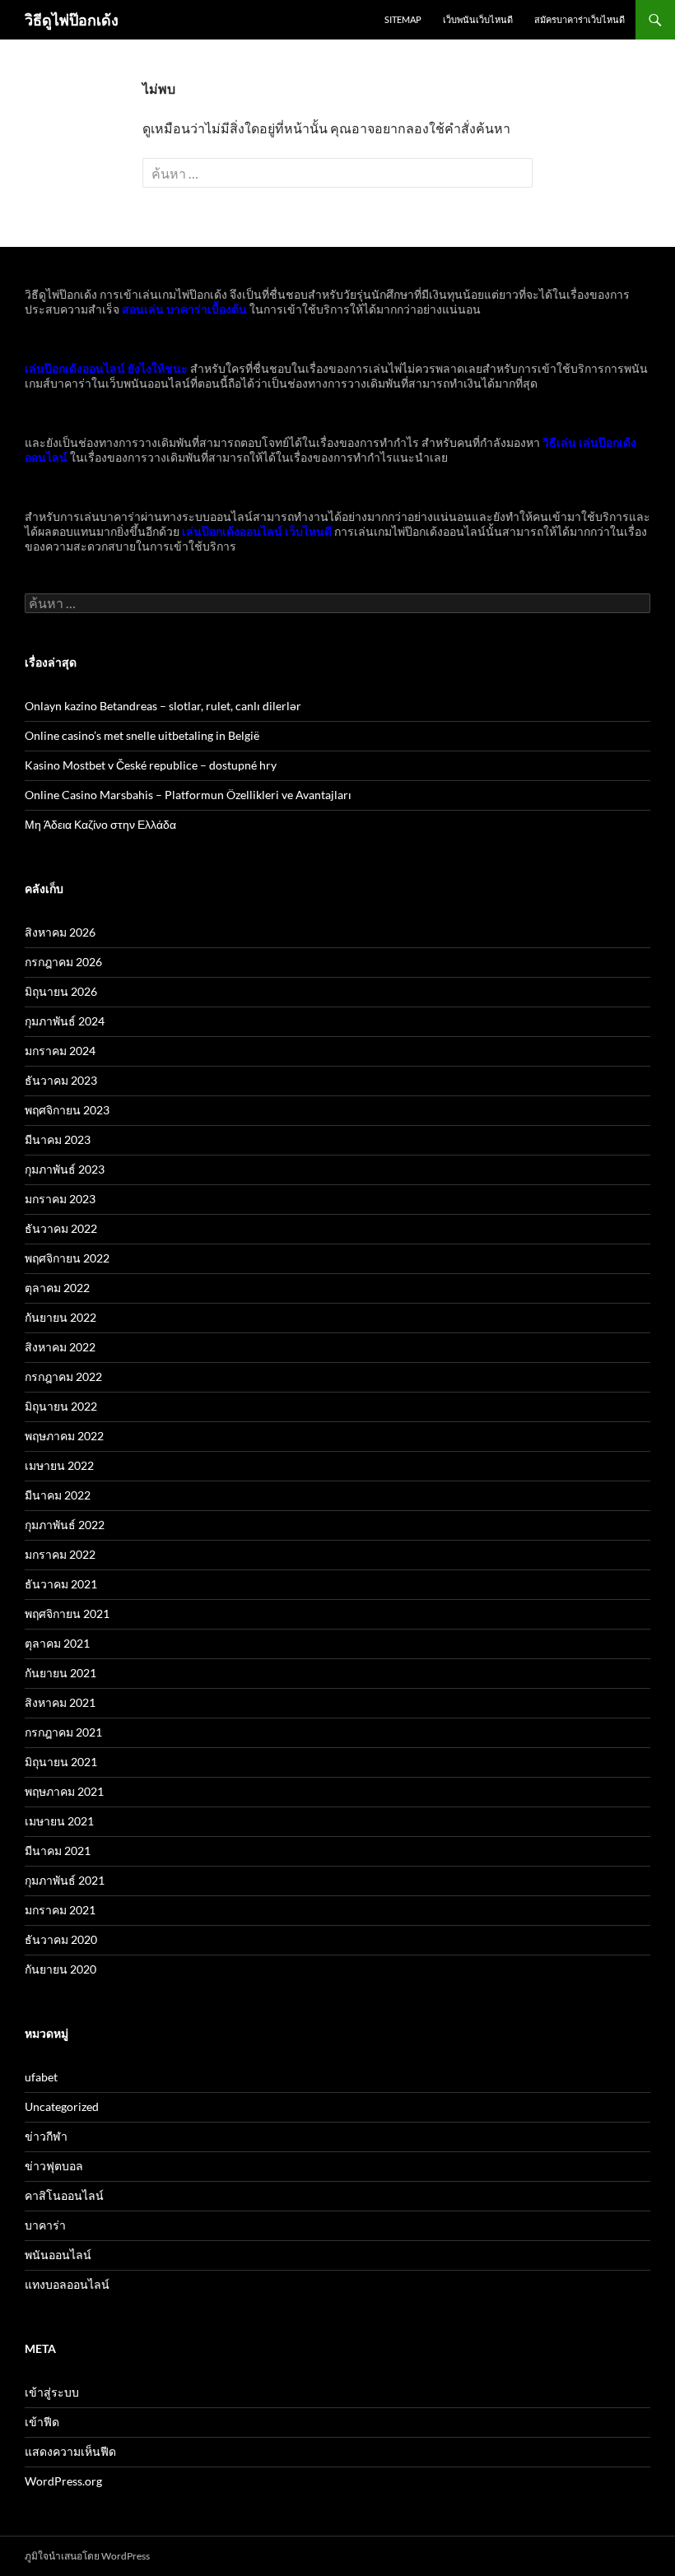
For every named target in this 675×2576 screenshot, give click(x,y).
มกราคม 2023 (60, 1199)
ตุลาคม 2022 (57, 1288)
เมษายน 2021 (59, 1821)
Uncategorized (62, 2106)
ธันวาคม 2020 (61, 1939)
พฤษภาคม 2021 (64, 1791)
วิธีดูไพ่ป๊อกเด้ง (72, 20)
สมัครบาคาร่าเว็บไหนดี (580, 19)
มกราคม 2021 (60, 1910)
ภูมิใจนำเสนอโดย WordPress (87, 2556)
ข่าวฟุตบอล (54, 2166)
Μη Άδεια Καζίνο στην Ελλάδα (100, 824)
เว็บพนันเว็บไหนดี (478, 19)
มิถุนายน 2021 (61, 1762)
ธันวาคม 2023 (61, 1080)
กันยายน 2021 (61, 1673)
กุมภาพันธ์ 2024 (65, 1021)
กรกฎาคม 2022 (63, 1376)
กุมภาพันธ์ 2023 (65, 1169)
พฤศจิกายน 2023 (67, 1110)
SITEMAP (403, 19)
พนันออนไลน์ (58, 2255)
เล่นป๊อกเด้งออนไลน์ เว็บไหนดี (257, 531)
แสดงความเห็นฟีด (70, 2451)
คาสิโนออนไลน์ (64, 2195)
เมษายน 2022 (59, 1465)
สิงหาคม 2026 (60, 932)
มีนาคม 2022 (58, 1495)
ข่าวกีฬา (46, 2136)
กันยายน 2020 (61, 1969)
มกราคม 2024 (60, 1051)
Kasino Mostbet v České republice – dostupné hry (151, 765)
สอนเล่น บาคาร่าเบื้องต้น (184, 309)
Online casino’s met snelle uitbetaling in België (142, 735)
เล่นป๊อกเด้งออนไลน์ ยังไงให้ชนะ (106, 368)
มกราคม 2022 (60, 1554)
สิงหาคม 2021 (60, 1702)
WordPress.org (63, 2481)
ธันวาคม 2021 (61, 1584)
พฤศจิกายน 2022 (67, 1258)
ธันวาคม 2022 (61, 1228)
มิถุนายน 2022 (61, 1406)
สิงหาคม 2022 (60, 1347)
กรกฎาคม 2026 (63, 962)
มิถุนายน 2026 (61, 991)
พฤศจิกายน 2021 (67, 1613)
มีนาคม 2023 (58, 1139)
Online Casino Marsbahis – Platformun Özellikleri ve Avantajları (188, 795)
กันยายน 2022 (61, 1317)
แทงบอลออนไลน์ (67, 2284)
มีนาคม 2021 (58, 1851)
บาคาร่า (45, 2225)
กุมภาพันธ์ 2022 (65, 1525)
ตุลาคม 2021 (57, 1643)
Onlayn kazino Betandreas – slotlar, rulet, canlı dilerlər (163, 706)
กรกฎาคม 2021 (63, 1732)
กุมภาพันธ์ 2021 (65, 1880)
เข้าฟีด (42, 2422)
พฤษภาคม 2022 (64, 1436)
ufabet (41, 2077)
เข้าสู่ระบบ (52, 2392)
